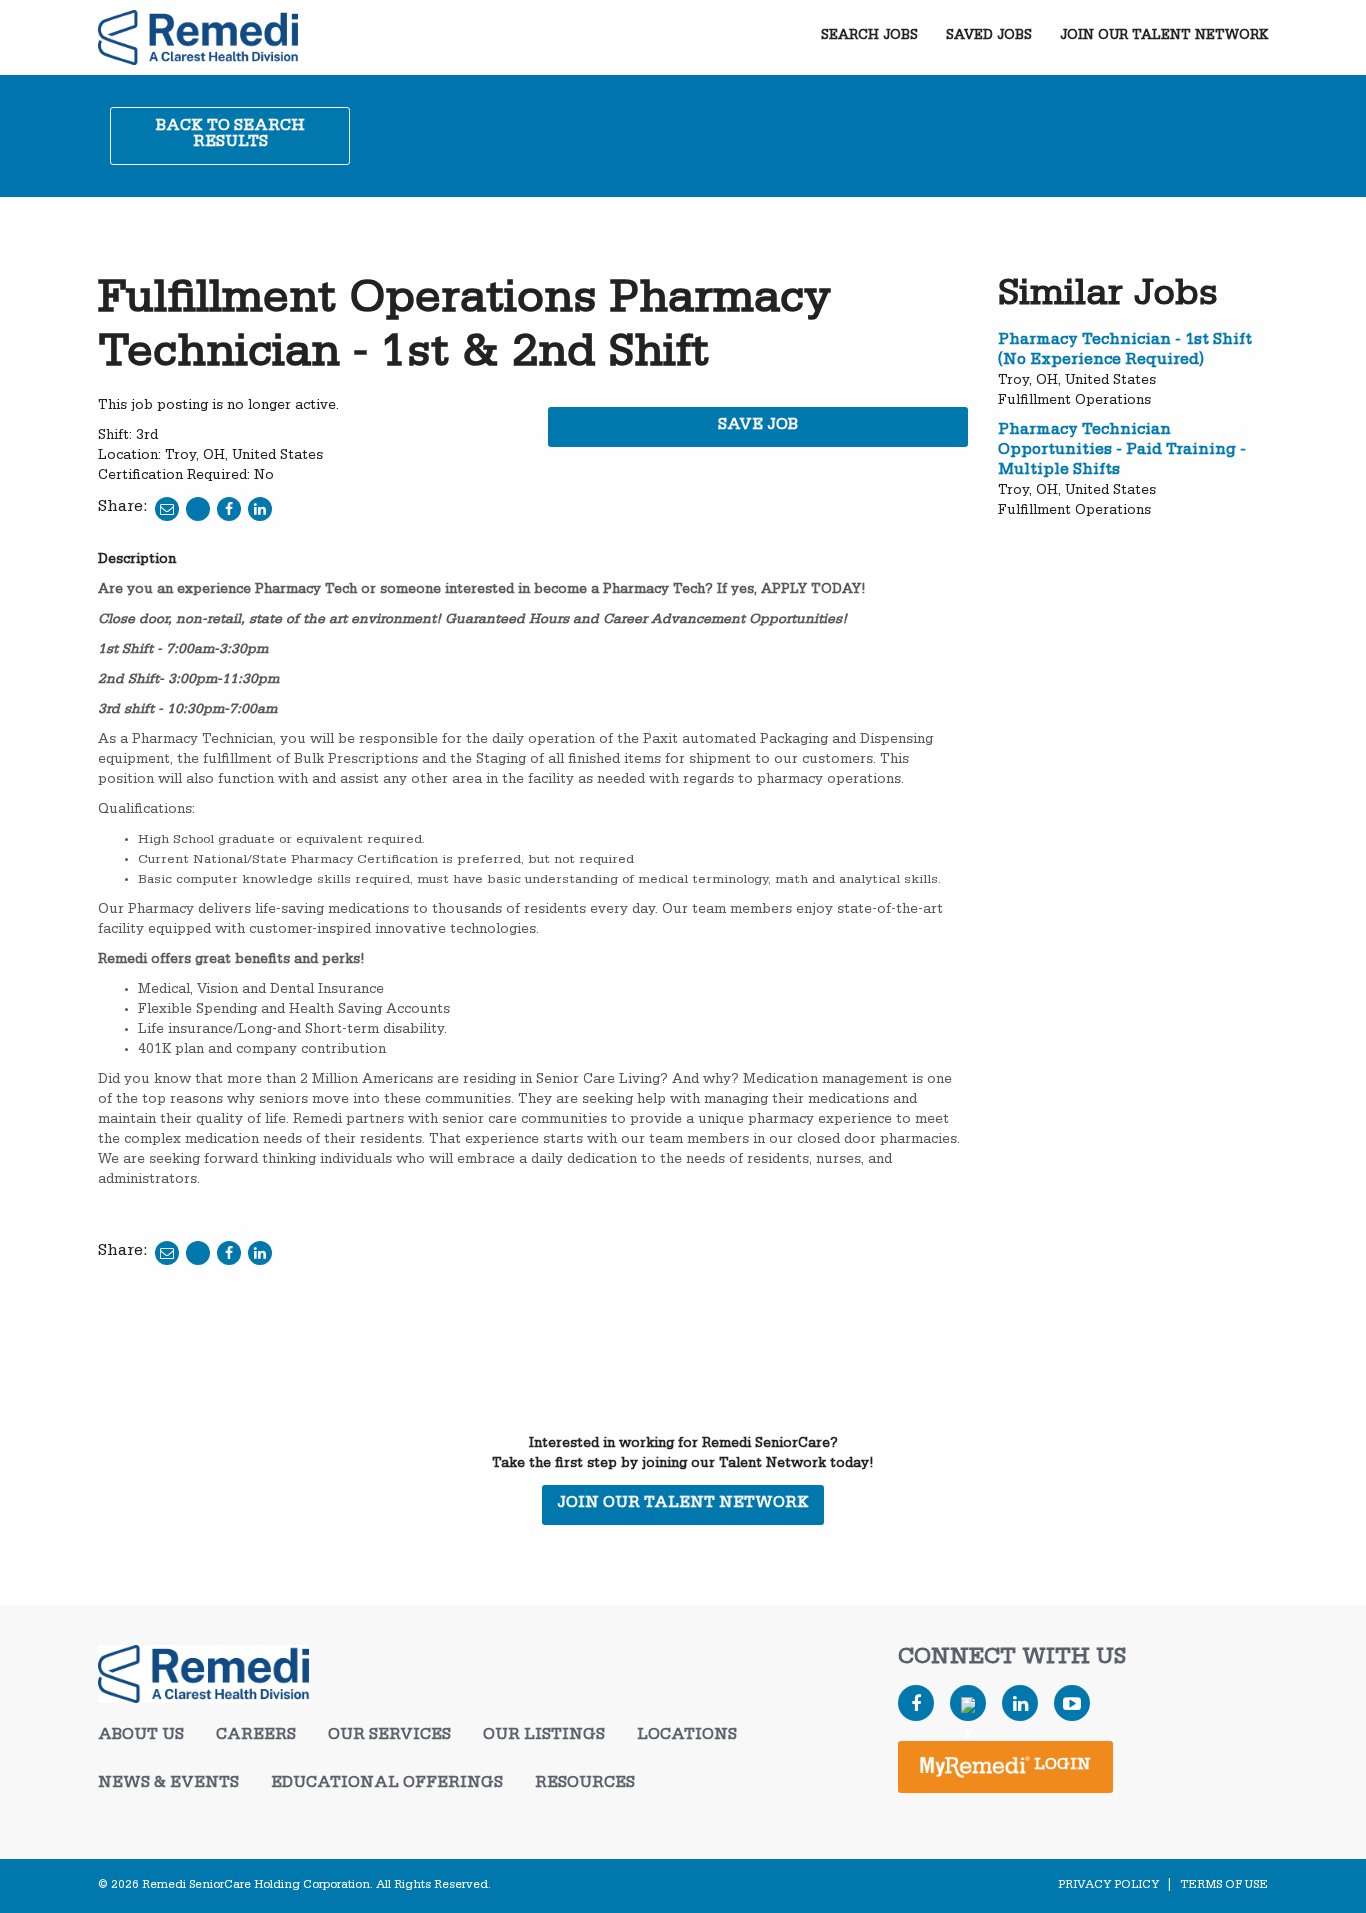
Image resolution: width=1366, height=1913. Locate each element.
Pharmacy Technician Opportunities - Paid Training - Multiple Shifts (1122, 452)
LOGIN (1060, 1767)
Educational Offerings (387, 1785)
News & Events (168, 1785)
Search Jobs (869, 37)
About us (141, 1737)
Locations (687, 1737)
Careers (256, 1737)
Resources (585, 1785)
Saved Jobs (989, 37)
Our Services (389, 1737)
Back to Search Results (230, 136)
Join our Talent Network (1164, 37)
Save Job (758, 427)
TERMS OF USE (1224, 1886)
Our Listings (544, 1737)
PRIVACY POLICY (1108, 1886)
